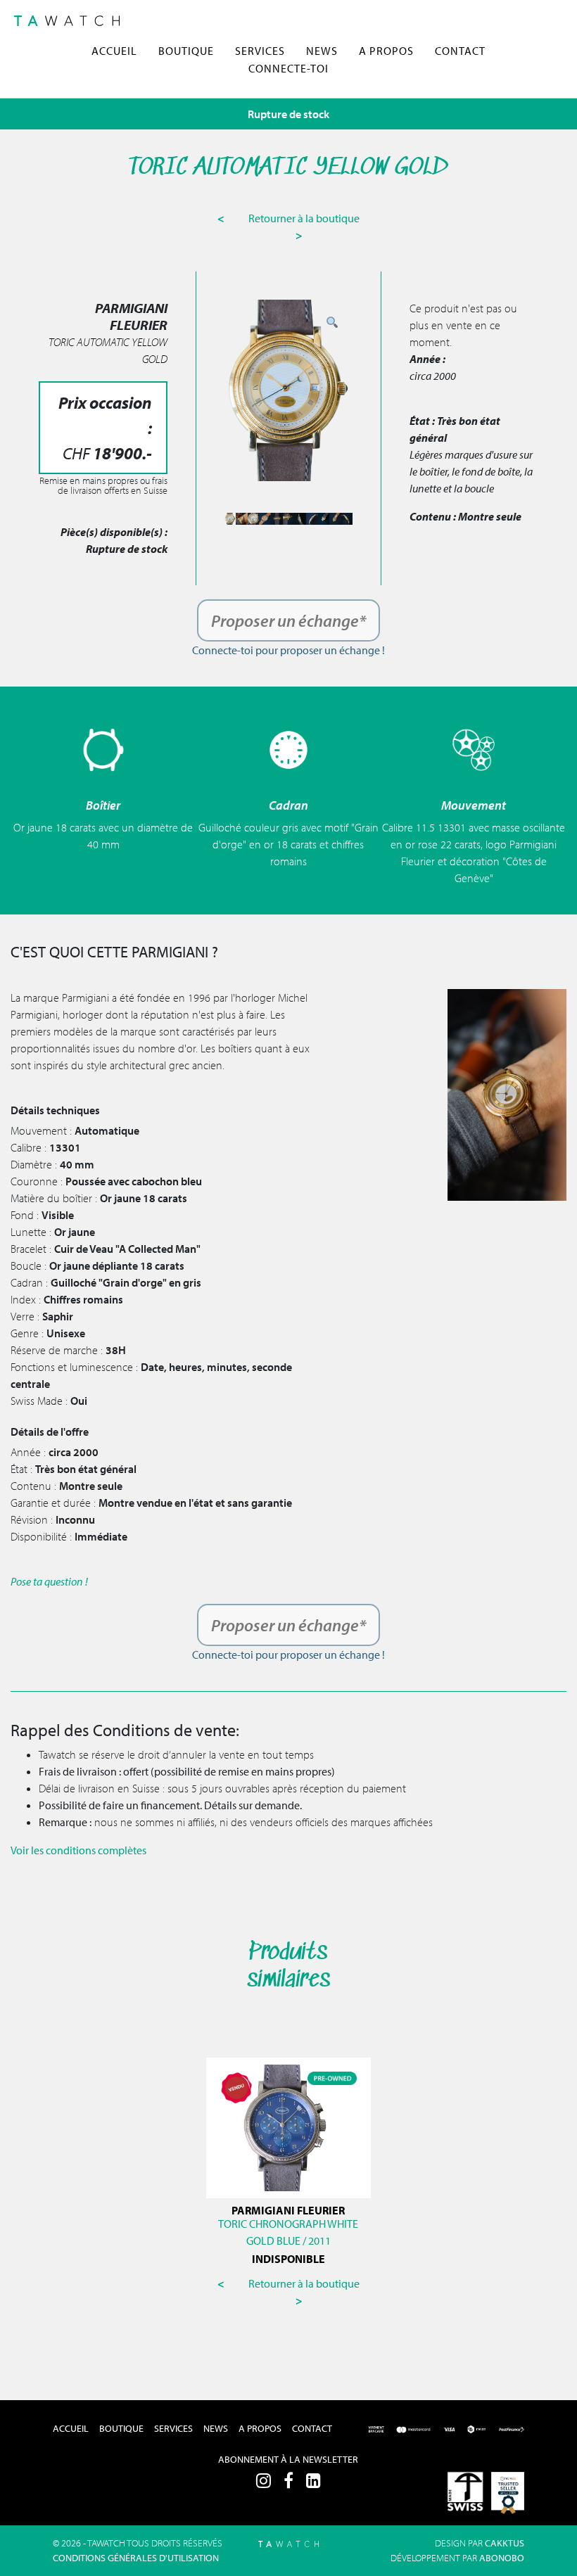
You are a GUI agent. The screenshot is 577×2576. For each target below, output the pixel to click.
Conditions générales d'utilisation (136, 2558)
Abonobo (502, 2558)
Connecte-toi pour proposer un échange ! (288, 650)
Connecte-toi (288, 68)
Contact (460, 51)
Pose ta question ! (49, 1581)
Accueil (114, 51)
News (322, 51)
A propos (386, 51)
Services (260, 51)
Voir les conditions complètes (78, 1850)
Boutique (186, 51)
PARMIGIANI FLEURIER (288, 2210)
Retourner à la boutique (304, 218)
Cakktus (505, 2543)
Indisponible (288, 2259)
